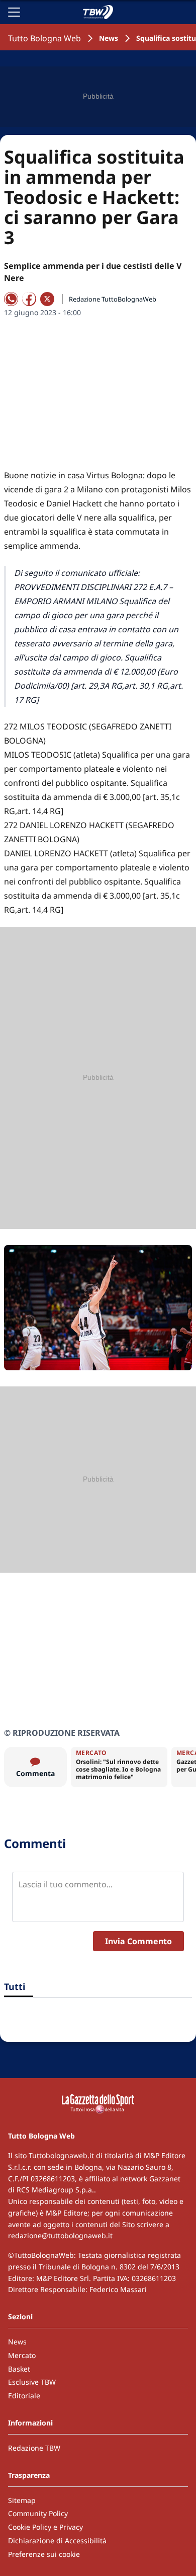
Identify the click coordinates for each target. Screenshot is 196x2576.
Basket (19, 2369)
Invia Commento (138, 1941)
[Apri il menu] (14, 12)
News (109, 38)
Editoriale (24, 2396)
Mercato (22, 2355)
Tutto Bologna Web (44, 38)
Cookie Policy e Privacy (45, 2527)
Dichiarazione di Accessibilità (57, 2541)
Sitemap (22, 2500)
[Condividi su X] (47, 299)
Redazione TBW (34, 2448)
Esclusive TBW (32, 2382)
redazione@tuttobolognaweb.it (60, 2235)
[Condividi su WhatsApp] (11, 299)
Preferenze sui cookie (44, 2554)
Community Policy (38, 2513)
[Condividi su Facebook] (29, 299)
